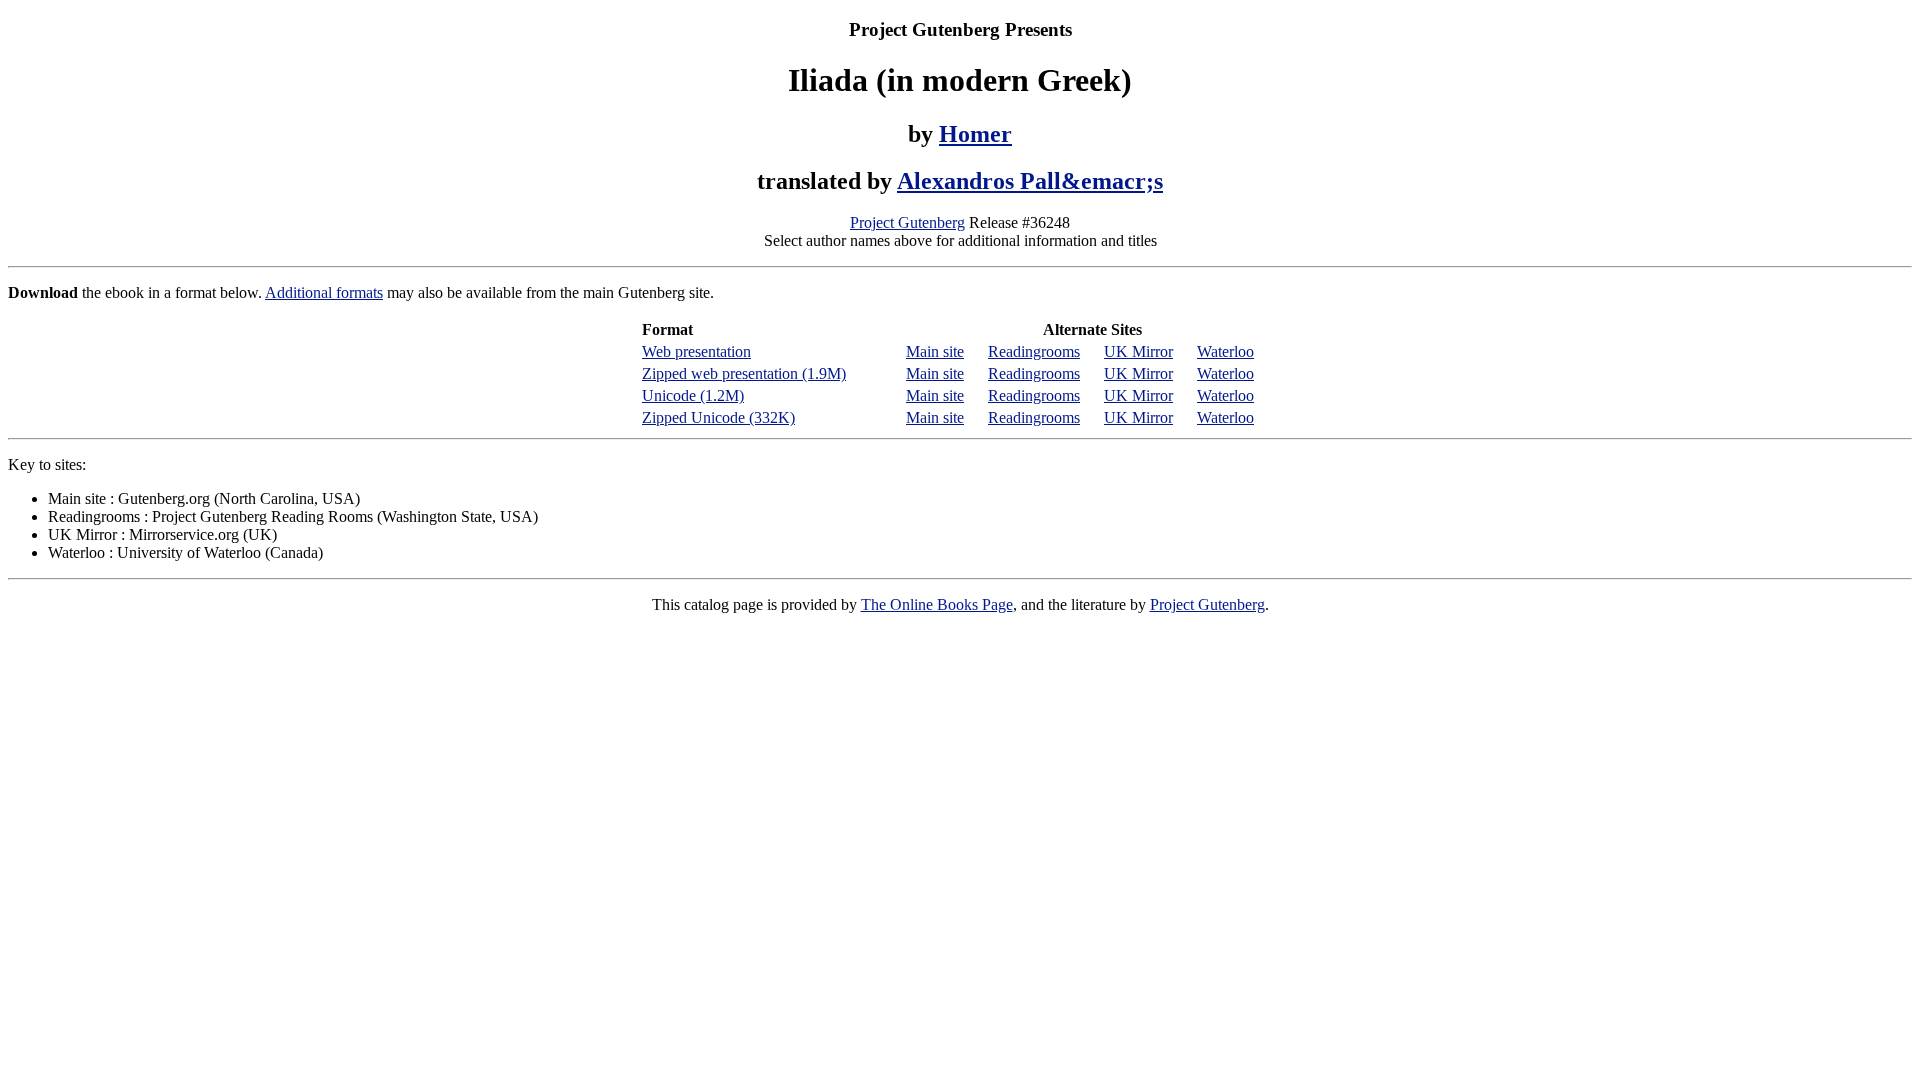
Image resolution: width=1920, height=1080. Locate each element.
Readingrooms (1034, 351)
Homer (975, 134)
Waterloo (1225, 351)
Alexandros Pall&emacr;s (1030, 181)
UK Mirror (1138, 351)
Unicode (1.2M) (693, 395)
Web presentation (696, 351)
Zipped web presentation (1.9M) (744, 373)
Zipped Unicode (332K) (718, 417)
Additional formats (324, 292)
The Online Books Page (937, 604)
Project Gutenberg (907, 222)
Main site (935, 351)
